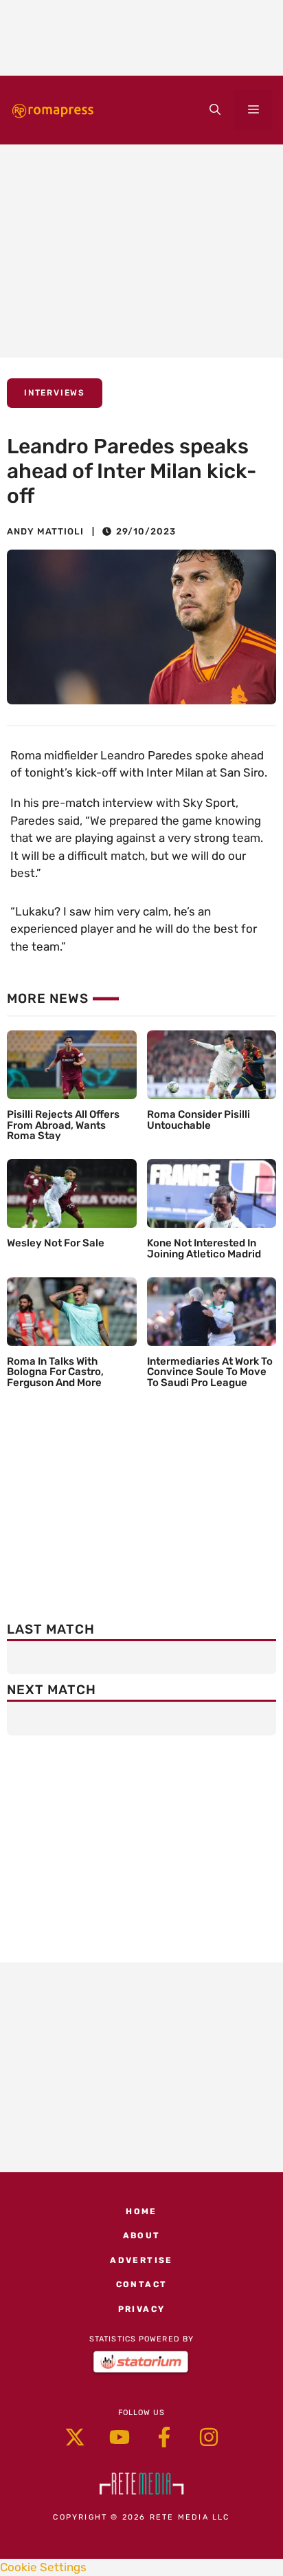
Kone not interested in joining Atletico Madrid (204, 1248)
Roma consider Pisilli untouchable (199, 1120)
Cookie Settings (43, 2567)
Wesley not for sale (56, 1243)
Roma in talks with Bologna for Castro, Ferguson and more (55, 1372)
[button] (215, 110)
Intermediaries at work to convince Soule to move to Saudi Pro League (210, 1372)
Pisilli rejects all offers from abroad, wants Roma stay (63, 1125)
